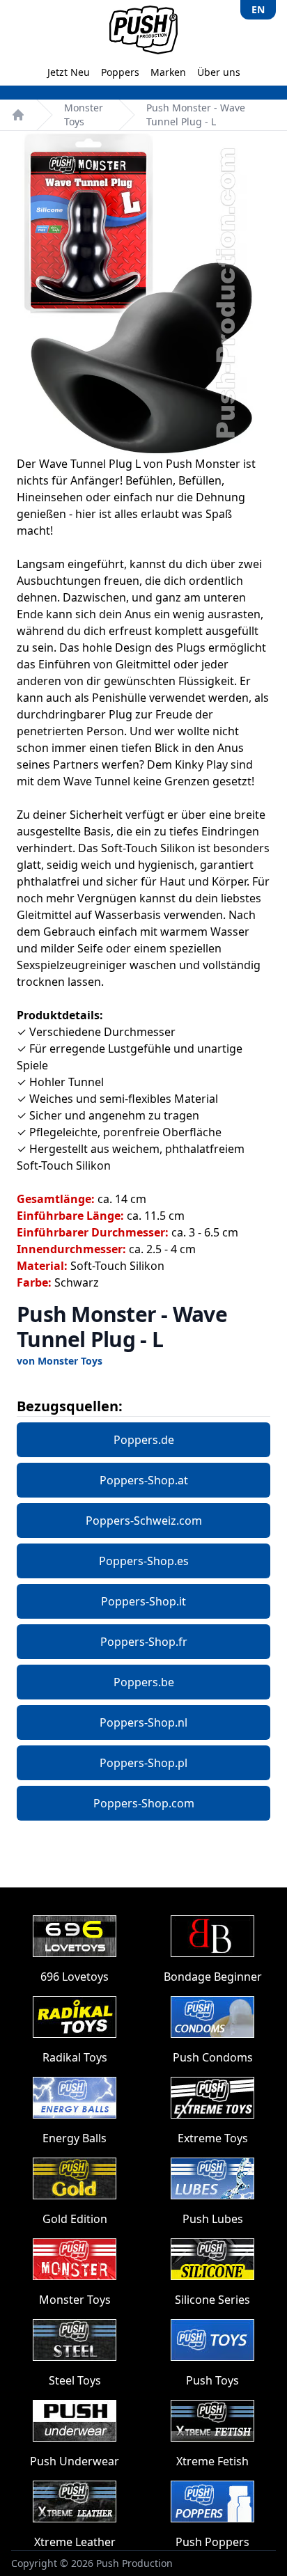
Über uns (219, 72)
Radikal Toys (75, 2057)
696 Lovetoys (75, 1977)
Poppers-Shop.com (144, 1803)
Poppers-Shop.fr (144, 1642)
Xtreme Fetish (212, 2461)
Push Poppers (212, 2542)
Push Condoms (213, 2057)
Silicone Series (212, 2300)
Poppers (120, 72)
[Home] (18, 115)
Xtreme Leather (75, 2542)
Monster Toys (84, 115)
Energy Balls (75, 2138)
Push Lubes (213, 2219)
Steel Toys (75, 2380)
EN (258, 9)
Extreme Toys (213, 2138)
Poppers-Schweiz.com (144, 1521)
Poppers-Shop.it (143, 1601)
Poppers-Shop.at (144, 1480)
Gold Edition (75, 2219)
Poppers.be (144, 1682)
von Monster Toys (60, 1361)
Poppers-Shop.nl (143, 1722)
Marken (168, 72)
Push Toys (212, 2380)
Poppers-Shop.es (144, 1561)
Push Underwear (75, 2461)
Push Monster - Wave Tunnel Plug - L (196, 115)
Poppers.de (144, 1440)
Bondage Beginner (213, 1977)
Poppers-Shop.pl (143, 1763)
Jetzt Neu (69, 72)
